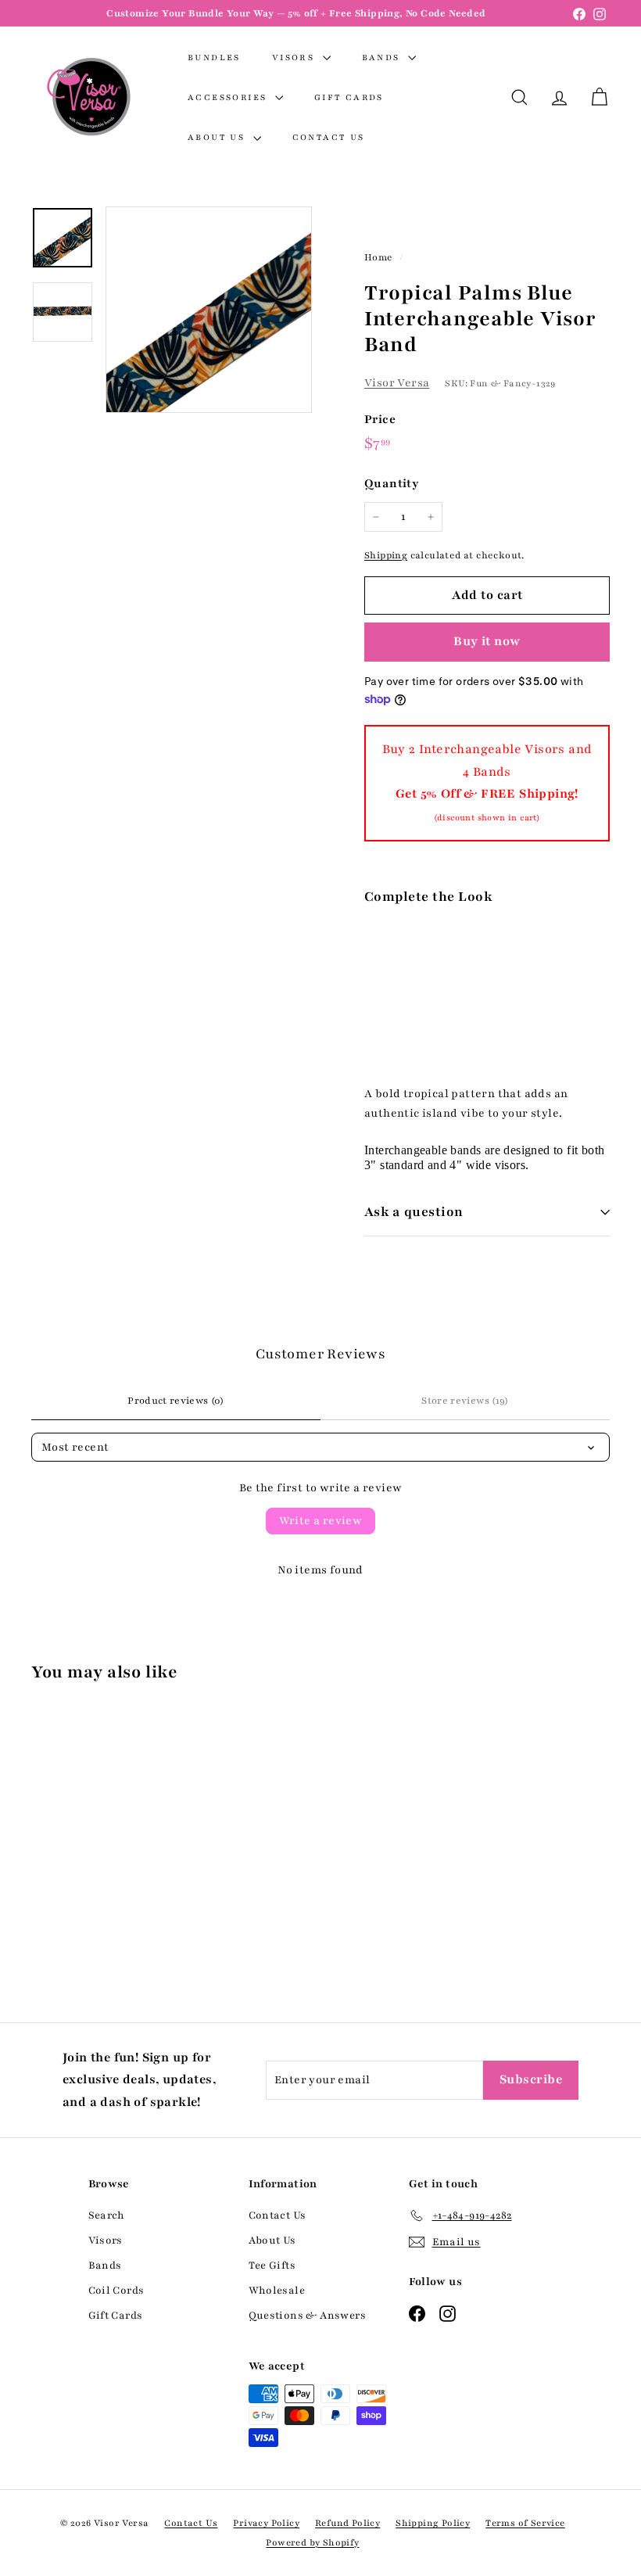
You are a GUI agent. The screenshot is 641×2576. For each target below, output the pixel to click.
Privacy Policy (266, 2523)
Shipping (386, 555)
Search (107, 2215)
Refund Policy (347, 2523)
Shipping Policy (433, 2523)
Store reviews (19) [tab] (465, 1401)
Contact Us (329, 137)
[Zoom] (209, 310)
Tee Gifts (272, 2266)
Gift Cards (349, 97)
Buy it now (487, 641)
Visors (295, 57)
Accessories (229, 97)
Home (380, 257)
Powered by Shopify (312, 2542)
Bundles (214, 57)
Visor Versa (397, 383)
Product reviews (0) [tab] (176, 1401)
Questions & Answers (308, 2316)
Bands (383, 57)
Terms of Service (525, 2523)
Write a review (321, 1521)
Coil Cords (116, 2291)
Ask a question (414, 1212)
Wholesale (277, 2291)
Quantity (392, 483)
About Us (218, 137)
